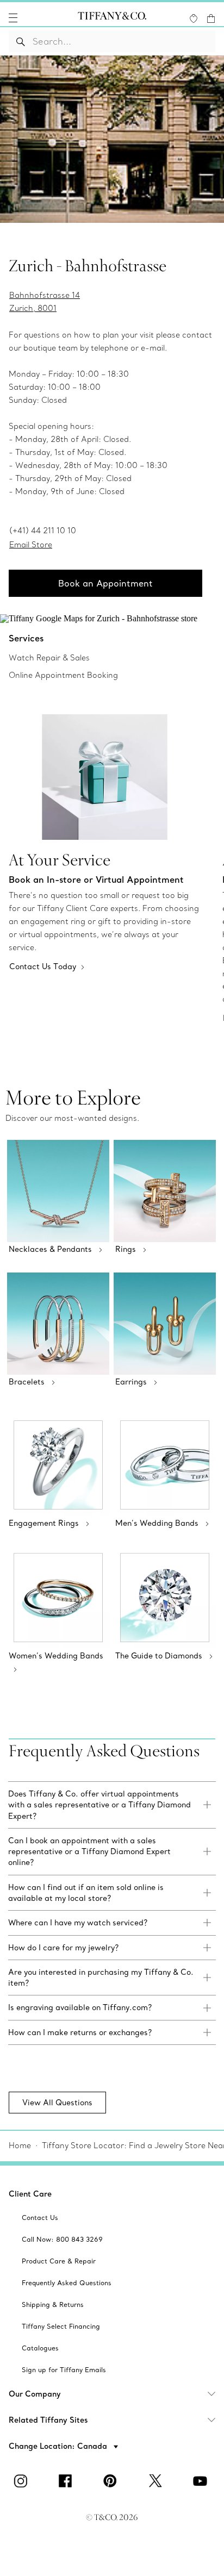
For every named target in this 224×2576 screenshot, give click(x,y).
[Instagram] (22, 2481)
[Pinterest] (112, 2481)
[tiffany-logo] (112, 18)
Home (20, 2145)
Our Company (35, 2394)
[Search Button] (21, 41)
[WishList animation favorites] (194, 18)
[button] (13, 18)
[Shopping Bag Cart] (211, 18)
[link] (112, 1805)
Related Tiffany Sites (48, 2420)
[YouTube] (202, 2481)
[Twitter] (157, 2481)
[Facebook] (67, 2481)
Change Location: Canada (59, 2446)
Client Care (30, 2194)
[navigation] (13, 18)
